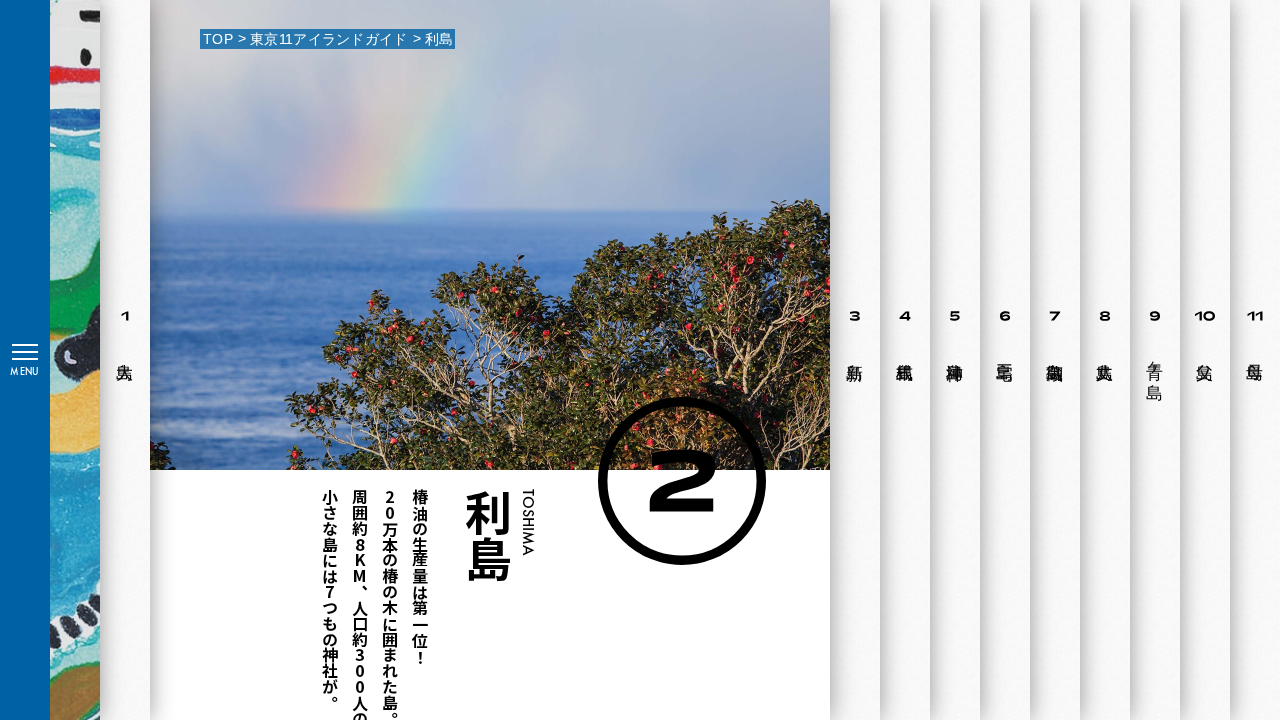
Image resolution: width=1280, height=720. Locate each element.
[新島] (850, 360)
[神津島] (950, 360)
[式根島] (900, 360)
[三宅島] (1000, 360)
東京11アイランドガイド (328, 39)
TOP (218, 39)
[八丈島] (1100, 360)
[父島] (1200, 360)
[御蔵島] (1050, 360)
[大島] (120, 360)
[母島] (1250, 360)
